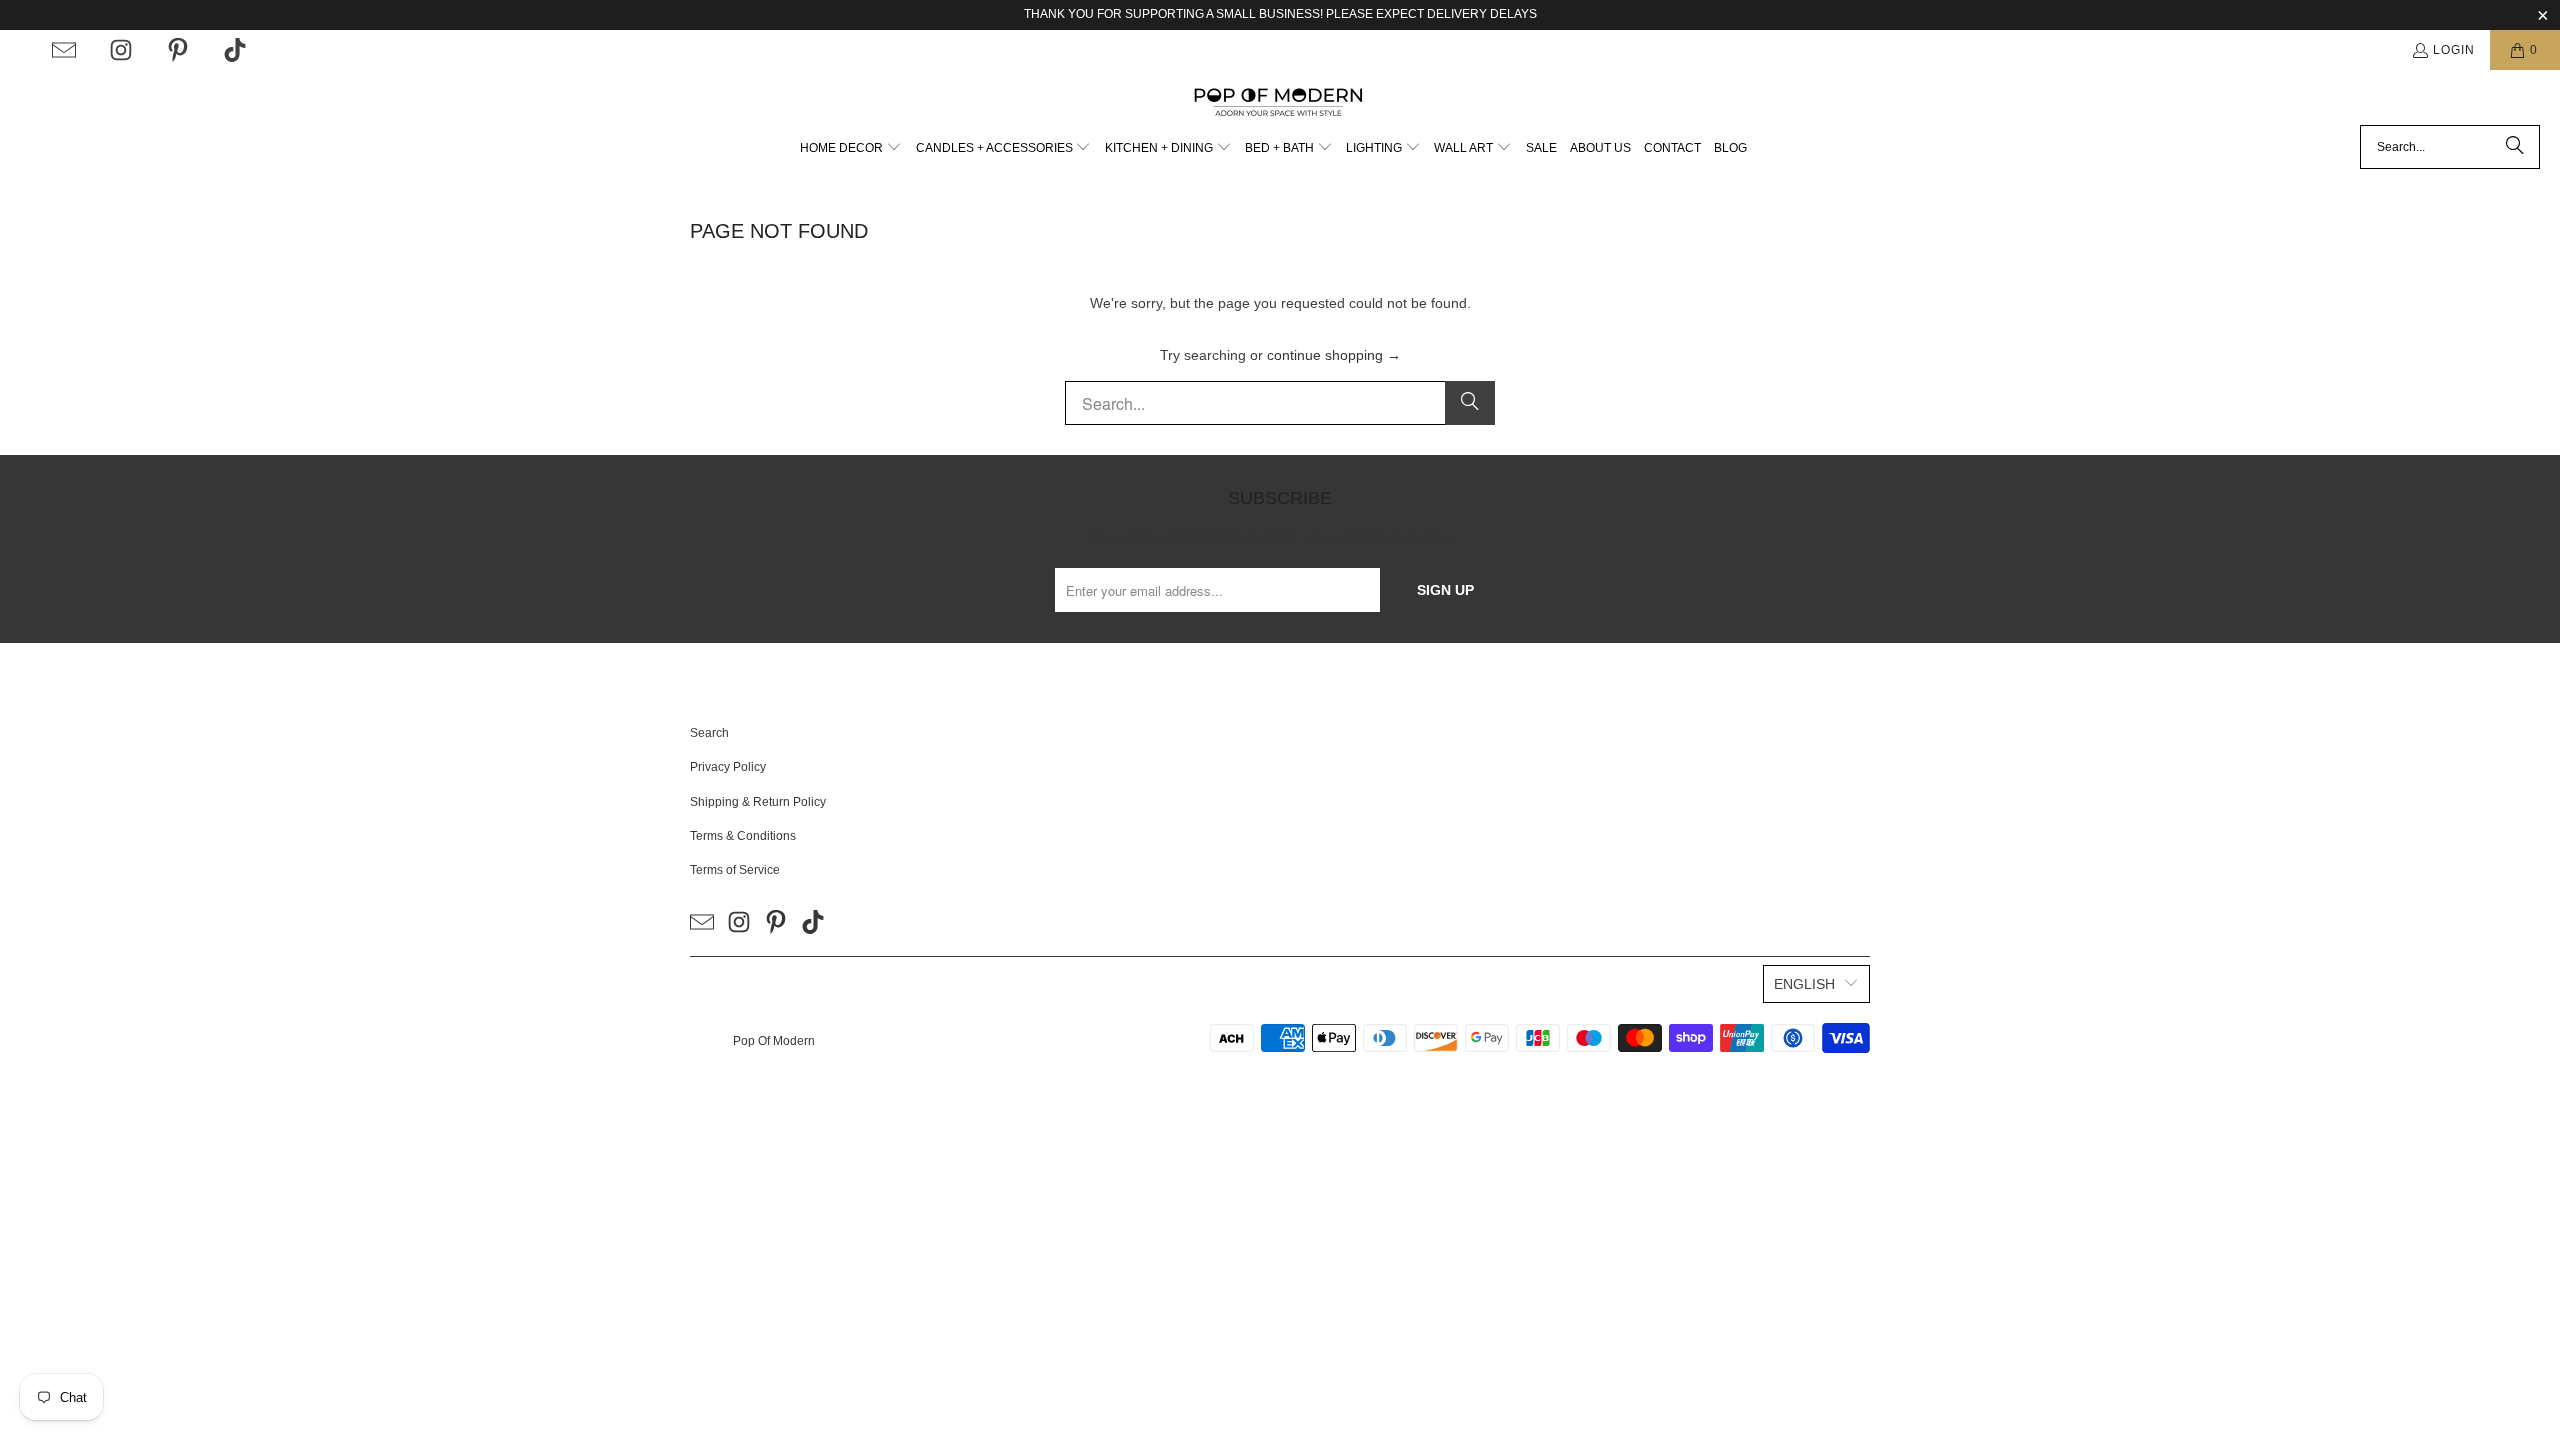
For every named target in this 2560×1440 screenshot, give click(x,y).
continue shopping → (1334, 355)
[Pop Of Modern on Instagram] (121, 50)
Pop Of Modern (774, 1041)
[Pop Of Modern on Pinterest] (178, 50)
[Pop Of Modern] (1280, 102)
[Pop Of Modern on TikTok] (235, 50)
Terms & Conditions (743, 836)
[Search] (2515, 147)
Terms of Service (735, 870)
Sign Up (1445, 590)
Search (709, 733)
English (1804, 984)
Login (2454, 50)
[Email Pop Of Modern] (64, 50)
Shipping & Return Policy (758, 802)
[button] (851, 148)
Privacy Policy (728, 767)
